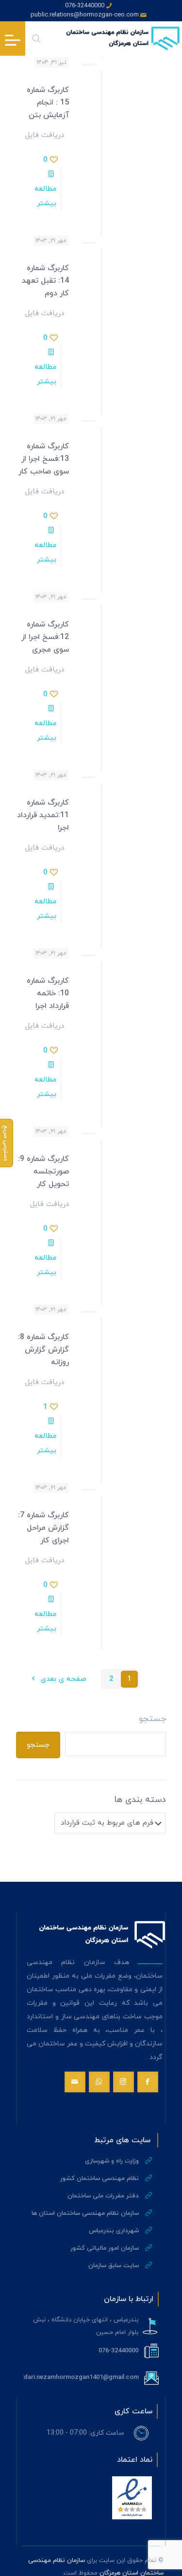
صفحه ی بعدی (62, 1679)
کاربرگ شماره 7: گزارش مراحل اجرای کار (43, 1528)
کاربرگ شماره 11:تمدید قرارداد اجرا (43, 815)
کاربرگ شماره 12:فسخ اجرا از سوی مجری (45, 637)
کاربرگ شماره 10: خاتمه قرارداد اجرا (48, 993)
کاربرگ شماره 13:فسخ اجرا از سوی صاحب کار (44, 459)
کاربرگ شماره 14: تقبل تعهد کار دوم (45, 281)
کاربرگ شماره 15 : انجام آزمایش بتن (48, 103)
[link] (132, 2498)
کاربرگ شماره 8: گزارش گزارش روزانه (43, 1350)
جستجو (152, 1719)
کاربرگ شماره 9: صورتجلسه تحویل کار (43, 1172)
